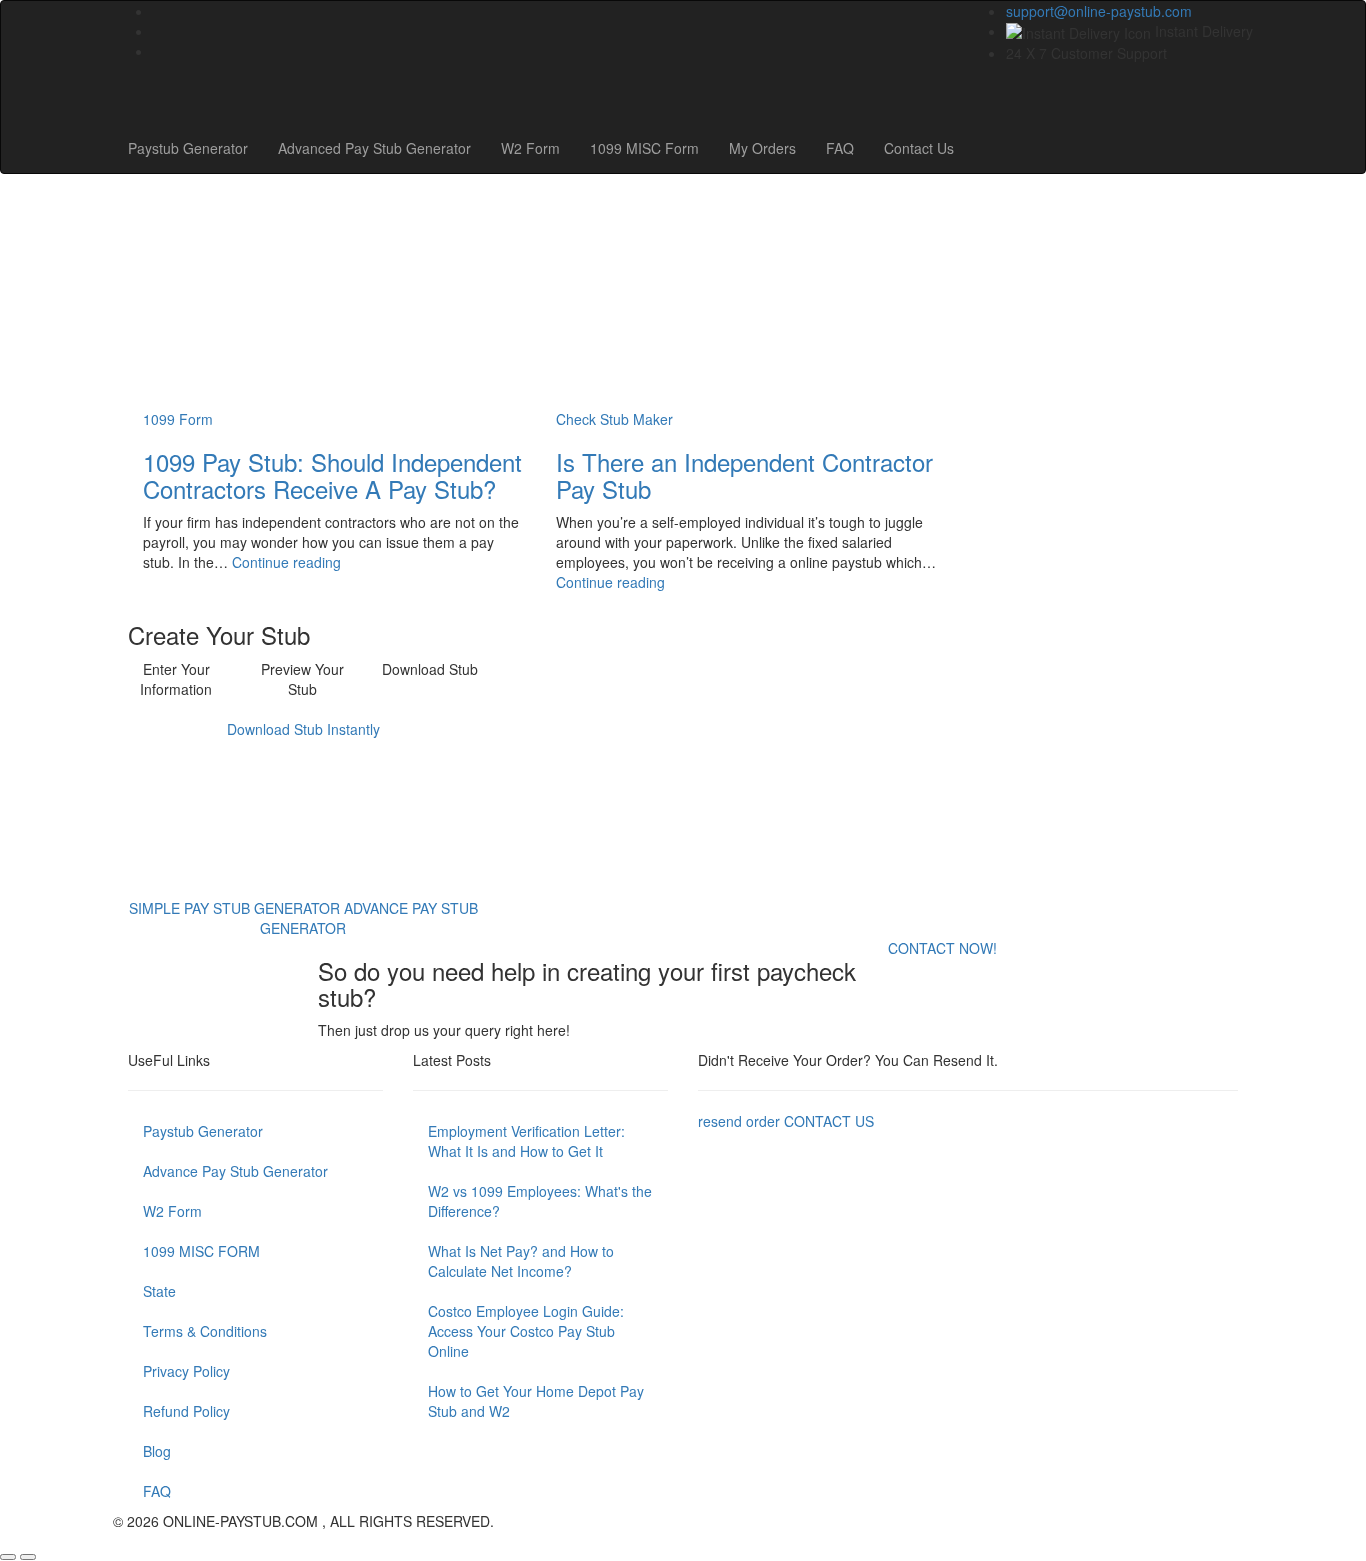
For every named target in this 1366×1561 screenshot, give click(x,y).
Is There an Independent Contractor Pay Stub (744, 474)
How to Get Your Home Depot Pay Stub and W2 (536, 1401)
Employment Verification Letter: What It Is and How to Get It (526, 1141)
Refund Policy (186, 1411)
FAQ (840, 148)
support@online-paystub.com (1099, 11)
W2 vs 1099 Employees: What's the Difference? (540, 1201)
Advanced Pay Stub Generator (374, 148)
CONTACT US (829, 1121)
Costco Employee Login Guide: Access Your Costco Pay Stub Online (526, 1331)
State (159, 1291)
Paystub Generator (188, 148)
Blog (157, 1451)
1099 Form (178, 419)
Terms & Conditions (205, 1331)
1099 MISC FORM (201, 1251)
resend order (739, 1121)
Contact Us (919, 148)
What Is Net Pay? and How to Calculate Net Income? (521, 1261)
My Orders (762, 148)
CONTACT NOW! (942, 948)
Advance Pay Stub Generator (235, 1171)
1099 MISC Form (644, 148)
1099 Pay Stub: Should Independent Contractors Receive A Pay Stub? (332, 474)
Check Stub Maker (614, 419)
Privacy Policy (186, 1371)
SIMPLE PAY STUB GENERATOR (236, 908)
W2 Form (530, 148)
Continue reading (286, 562)
